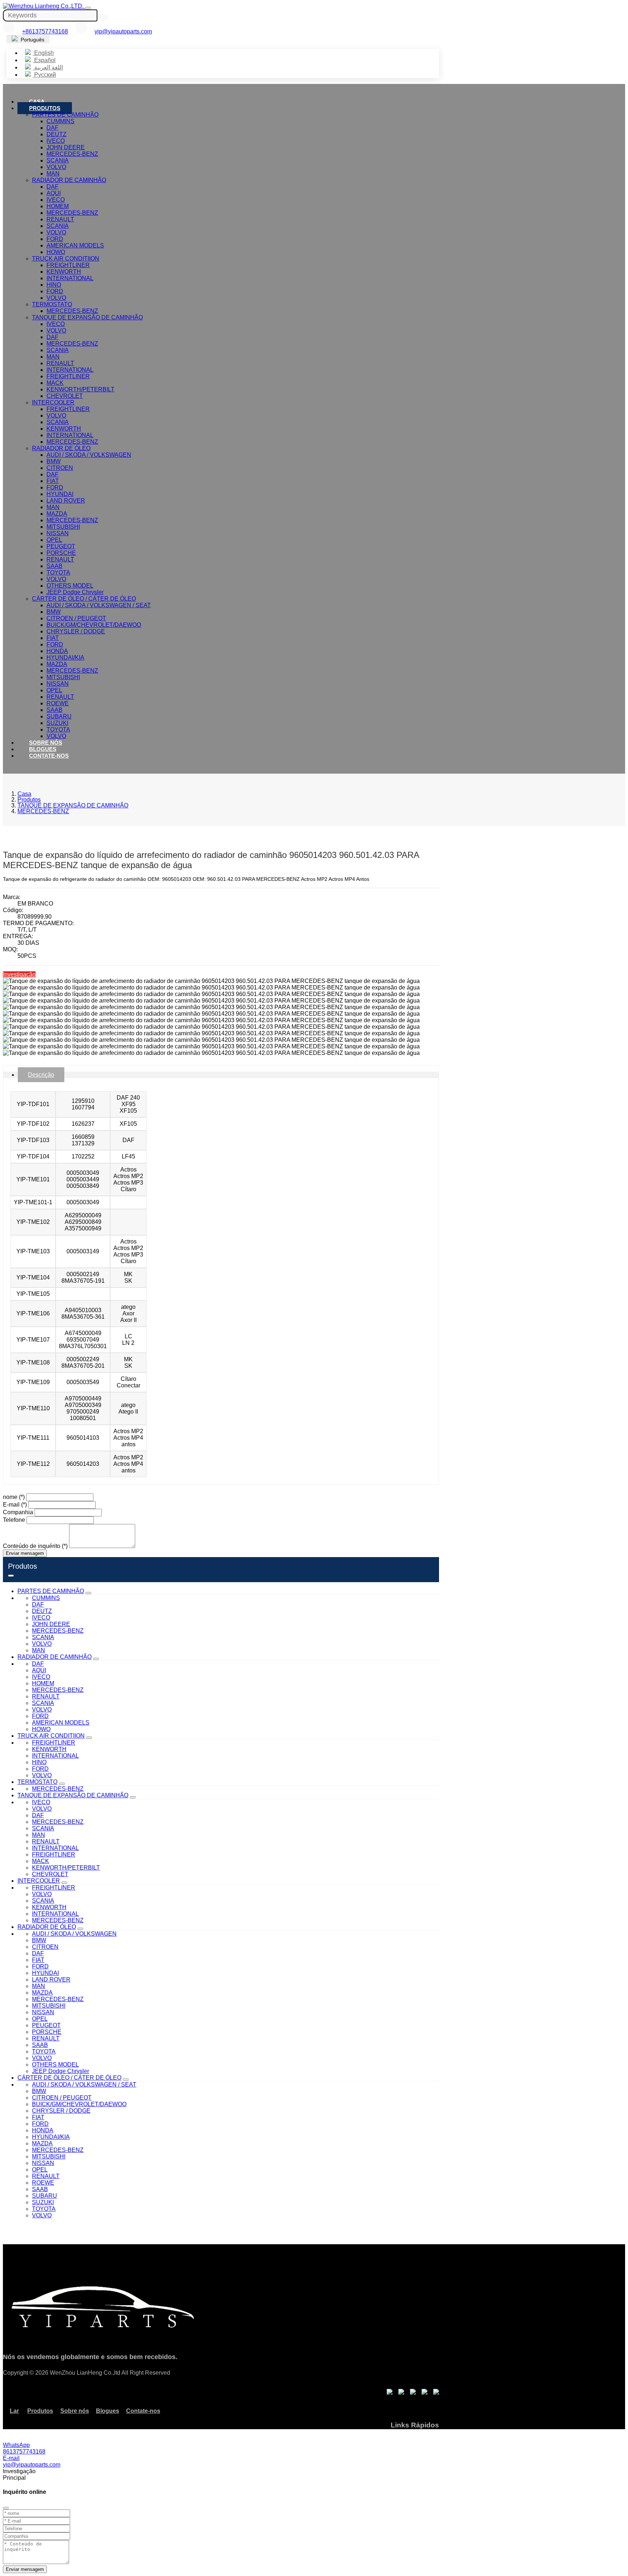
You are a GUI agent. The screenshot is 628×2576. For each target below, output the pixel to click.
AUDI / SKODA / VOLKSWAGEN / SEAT (99, 605)
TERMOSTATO (52, 304)
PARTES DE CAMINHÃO (65, 115)
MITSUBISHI (63, 527)
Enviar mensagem (25, 1553)
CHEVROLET (65, 396)
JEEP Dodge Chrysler (75, 592)
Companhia (18, 1512)
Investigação (19, 974)
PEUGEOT (61, 546)
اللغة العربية (48, 67)
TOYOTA (58, 573)
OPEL (54, 540)
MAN (53, 174)
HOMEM (58, 206)
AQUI (54, 193)
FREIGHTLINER (68, 265)
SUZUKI (57, 723)
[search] (104, 17)
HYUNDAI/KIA (65, 658)
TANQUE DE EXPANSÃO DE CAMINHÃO (87, 317)
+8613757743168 (45, 31)
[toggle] (88, 8)
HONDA (57, 651)
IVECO (56, 141)
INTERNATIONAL (70, 278)
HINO (54, 285)
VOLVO (56, 167)
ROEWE (58, 703)
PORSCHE (61, 553)
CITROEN (60, 468)
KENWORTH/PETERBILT (80, 389)
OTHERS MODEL (70, 586)
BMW (54, 461)
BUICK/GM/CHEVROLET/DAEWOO (94, 625)
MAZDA (57, 514)
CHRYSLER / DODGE (76, 631)
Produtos (45, 108)
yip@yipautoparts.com (123, 31)
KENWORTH (64, 272)
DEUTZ (57, 134)
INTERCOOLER (53, 402)
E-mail (15, 1505)
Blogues (43, 749)
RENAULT (60, 219)
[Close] (6, 2508)
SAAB (55, 566)
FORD (55, 239)
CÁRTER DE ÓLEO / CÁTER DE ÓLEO (84, 599)
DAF (53, 128)
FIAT (53, 481)
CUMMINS (61, 121)
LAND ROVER (66, 501)
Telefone (14, 1520)
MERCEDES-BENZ (72, 154)
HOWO (56, 252)
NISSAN (58, 533)
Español (44, 60)
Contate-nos (49, 756)
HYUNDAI (60, 494)
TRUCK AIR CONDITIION (66, 259)
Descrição (41, 1075)
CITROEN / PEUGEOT (76, 618)
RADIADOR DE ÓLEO (61, 448)
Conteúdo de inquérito (35, 1546)
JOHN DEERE (66, 147)
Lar (14, 2411)
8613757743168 (24, 2452)
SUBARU (59, 716)
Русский (44, 75)
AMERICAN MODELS (75, 245)
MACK (55, 383)
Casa (37, 102)
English (43, 53)
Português (32, 40)
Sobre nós (46, 743)
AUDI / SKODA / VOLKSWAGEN (89, 455)
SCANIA (58, 160)
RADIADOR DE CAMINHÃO (69, 180)
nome (14, 1497)
